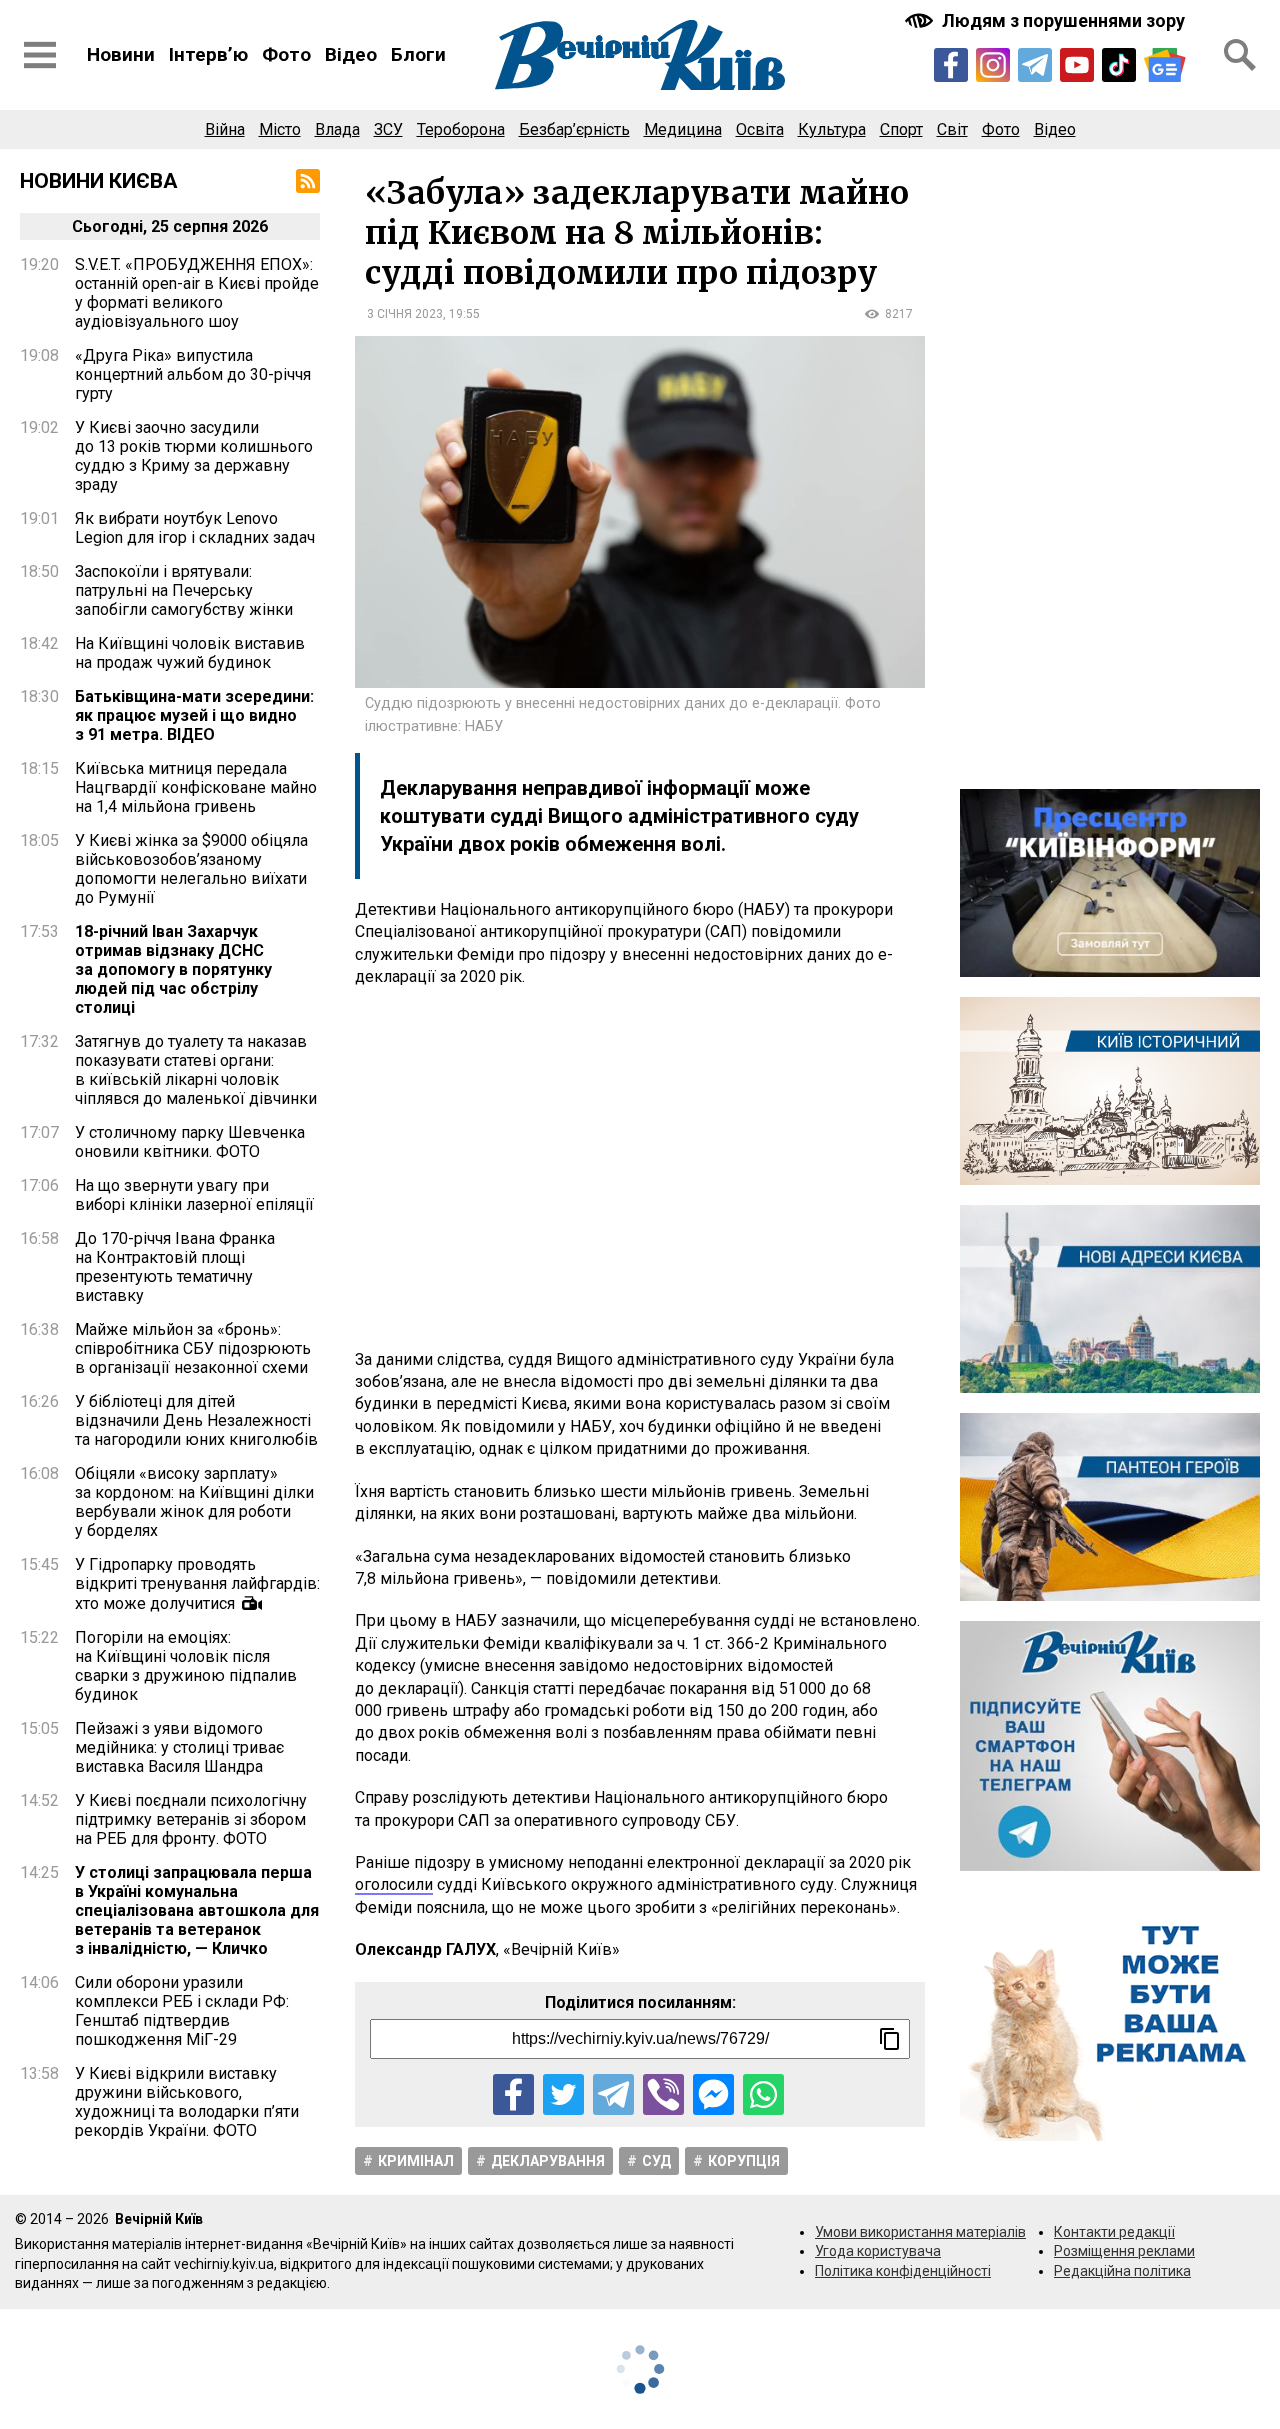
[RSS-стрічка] (308, 181)
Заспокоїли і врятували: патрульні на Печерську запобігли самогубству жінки (184, 590)
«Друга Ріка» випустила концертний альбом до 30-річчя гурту (193, 374)
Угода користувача (878, 2251)
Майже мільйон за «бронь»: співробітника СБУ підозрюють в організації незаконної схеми (193, 1348)
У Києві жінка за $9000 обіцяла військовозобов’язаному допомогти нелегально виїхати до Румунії (191, 869)
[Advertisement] (640, 1169)
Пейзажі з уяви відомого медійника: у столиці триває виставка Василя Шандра (179, 1747)
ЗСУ (388, 129)
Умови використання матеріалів (920, 2232)
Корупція (744, 2161)
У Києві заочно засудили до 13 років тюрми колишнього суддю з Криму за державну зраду (194, 456)
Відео (351, 54)
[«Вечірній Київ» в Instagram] (993, 65)
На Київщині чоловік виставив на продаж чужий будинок (190, 653)
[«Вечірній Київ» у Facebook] (951, 65)
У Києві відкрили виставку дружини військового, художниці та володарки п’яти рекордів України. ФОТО (187, 2102)
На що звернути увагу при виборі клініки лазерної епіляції (194, 1195)
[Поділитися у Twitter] (563, 2094)
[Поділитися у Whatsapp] (763, 2094)
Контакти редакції (1114, 2232)
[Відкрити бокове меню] (40, 55)
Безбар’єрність (574, 129)
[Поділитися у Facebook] (513, 2094)
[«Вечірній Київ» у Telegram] (1035, 65)
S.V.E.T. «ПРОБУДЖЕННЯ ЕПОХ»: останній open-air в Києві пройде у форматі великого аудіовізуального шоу (197, 293)
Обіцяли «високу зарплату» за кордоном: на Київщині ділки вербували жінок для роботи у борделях (194, 1502)
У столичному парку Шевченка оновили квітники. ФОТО (190, 1142)
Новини (121, 54)
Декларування (548, 2161)
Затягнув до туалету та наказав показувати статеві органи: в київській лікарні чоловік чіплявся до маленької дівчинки (196, 1070)
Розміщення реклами (1124, 2251)
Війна (225, 129)
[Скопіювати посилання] (890, 2039)
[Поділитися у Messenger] (713, 2094)
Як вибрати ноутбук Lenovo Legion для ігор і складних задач (195, 528)
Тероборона (461, 129)
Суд (656, 2161)
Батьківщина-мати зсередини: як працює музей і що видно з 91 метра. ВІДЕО (194, 715)
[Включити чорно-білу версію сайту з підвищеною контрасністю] (1047, 20)
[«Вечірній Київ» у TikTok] (1119, 65)
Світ (952, 129)
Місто (280, 129)
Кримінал (416, 2161)
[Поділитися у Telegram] (613, 2094)
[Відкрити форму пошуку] (1240, 55)
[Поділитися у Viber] (663, 2094)
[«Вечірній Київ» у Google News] (1165, 65)
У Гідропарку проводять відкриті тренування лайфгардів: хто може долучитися (197, 1584)
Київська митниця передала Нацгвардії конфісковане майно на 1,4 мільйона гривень (196, 787)
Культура (832, 129)
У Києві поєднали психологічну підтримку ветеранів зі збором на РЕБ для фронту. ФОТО (191, 1819)
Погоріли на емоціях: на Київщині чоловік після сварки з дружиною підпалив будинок (186, 1666)
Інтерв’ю (208, 54)
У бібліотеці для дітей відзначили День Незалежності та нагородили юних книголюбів (196, 1420)
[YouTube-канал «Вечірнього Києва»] (1077, 65)
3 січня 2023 (405, 314)
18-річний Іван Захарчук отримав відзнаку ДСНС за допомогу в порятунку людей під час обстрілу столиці (173, 969)
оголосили (394, 1884)
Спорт (901, 129)
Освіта (760, 129)
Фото (286, 54)
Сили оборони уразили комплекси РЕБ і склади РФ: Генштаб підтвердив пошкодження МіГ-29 (182, 2011)
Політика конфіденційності (903, 2271)
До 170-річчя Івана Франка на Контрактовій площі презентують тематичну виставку (175, 1267)
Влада (337, 129)
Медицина (683, 129)
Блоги (418, 54)
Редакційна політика (1122, 2271)
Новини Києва (99, 181)
